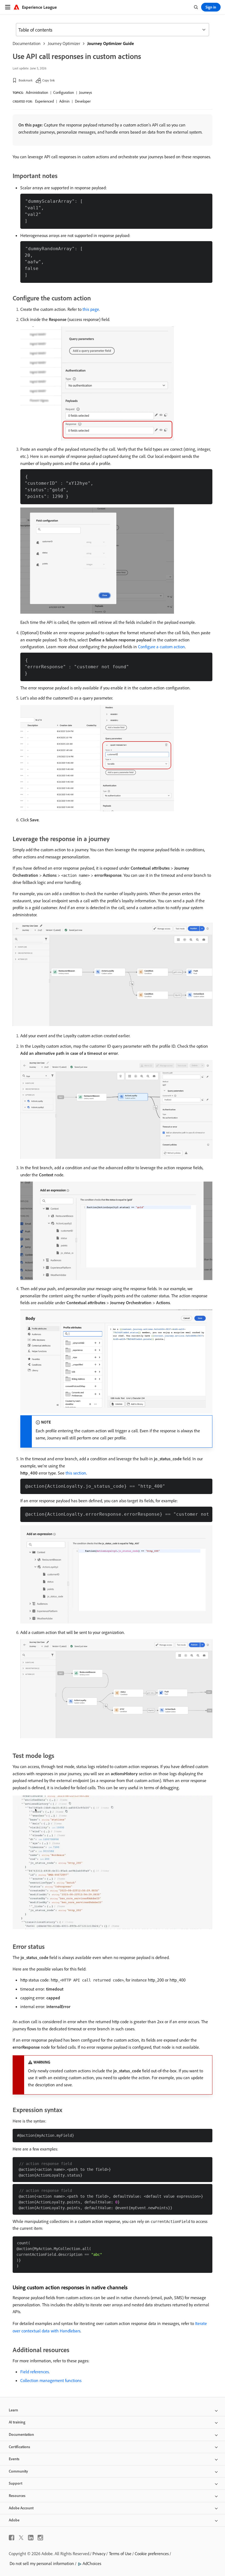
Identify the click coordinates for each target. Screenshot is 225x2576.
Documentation (27, 43)
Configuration (64, 92)
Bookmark (26, 80)
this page (91, 309)
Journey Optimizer (64, 43)
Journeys (85, 92)
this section (76, 1473)
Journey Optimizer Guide (111, 43)
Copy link (49, 80)
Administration (37, 92)
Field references (35, 2372)
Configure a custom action (161, 647)
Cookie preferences (152, 2554)
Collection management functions (51, 2380)
